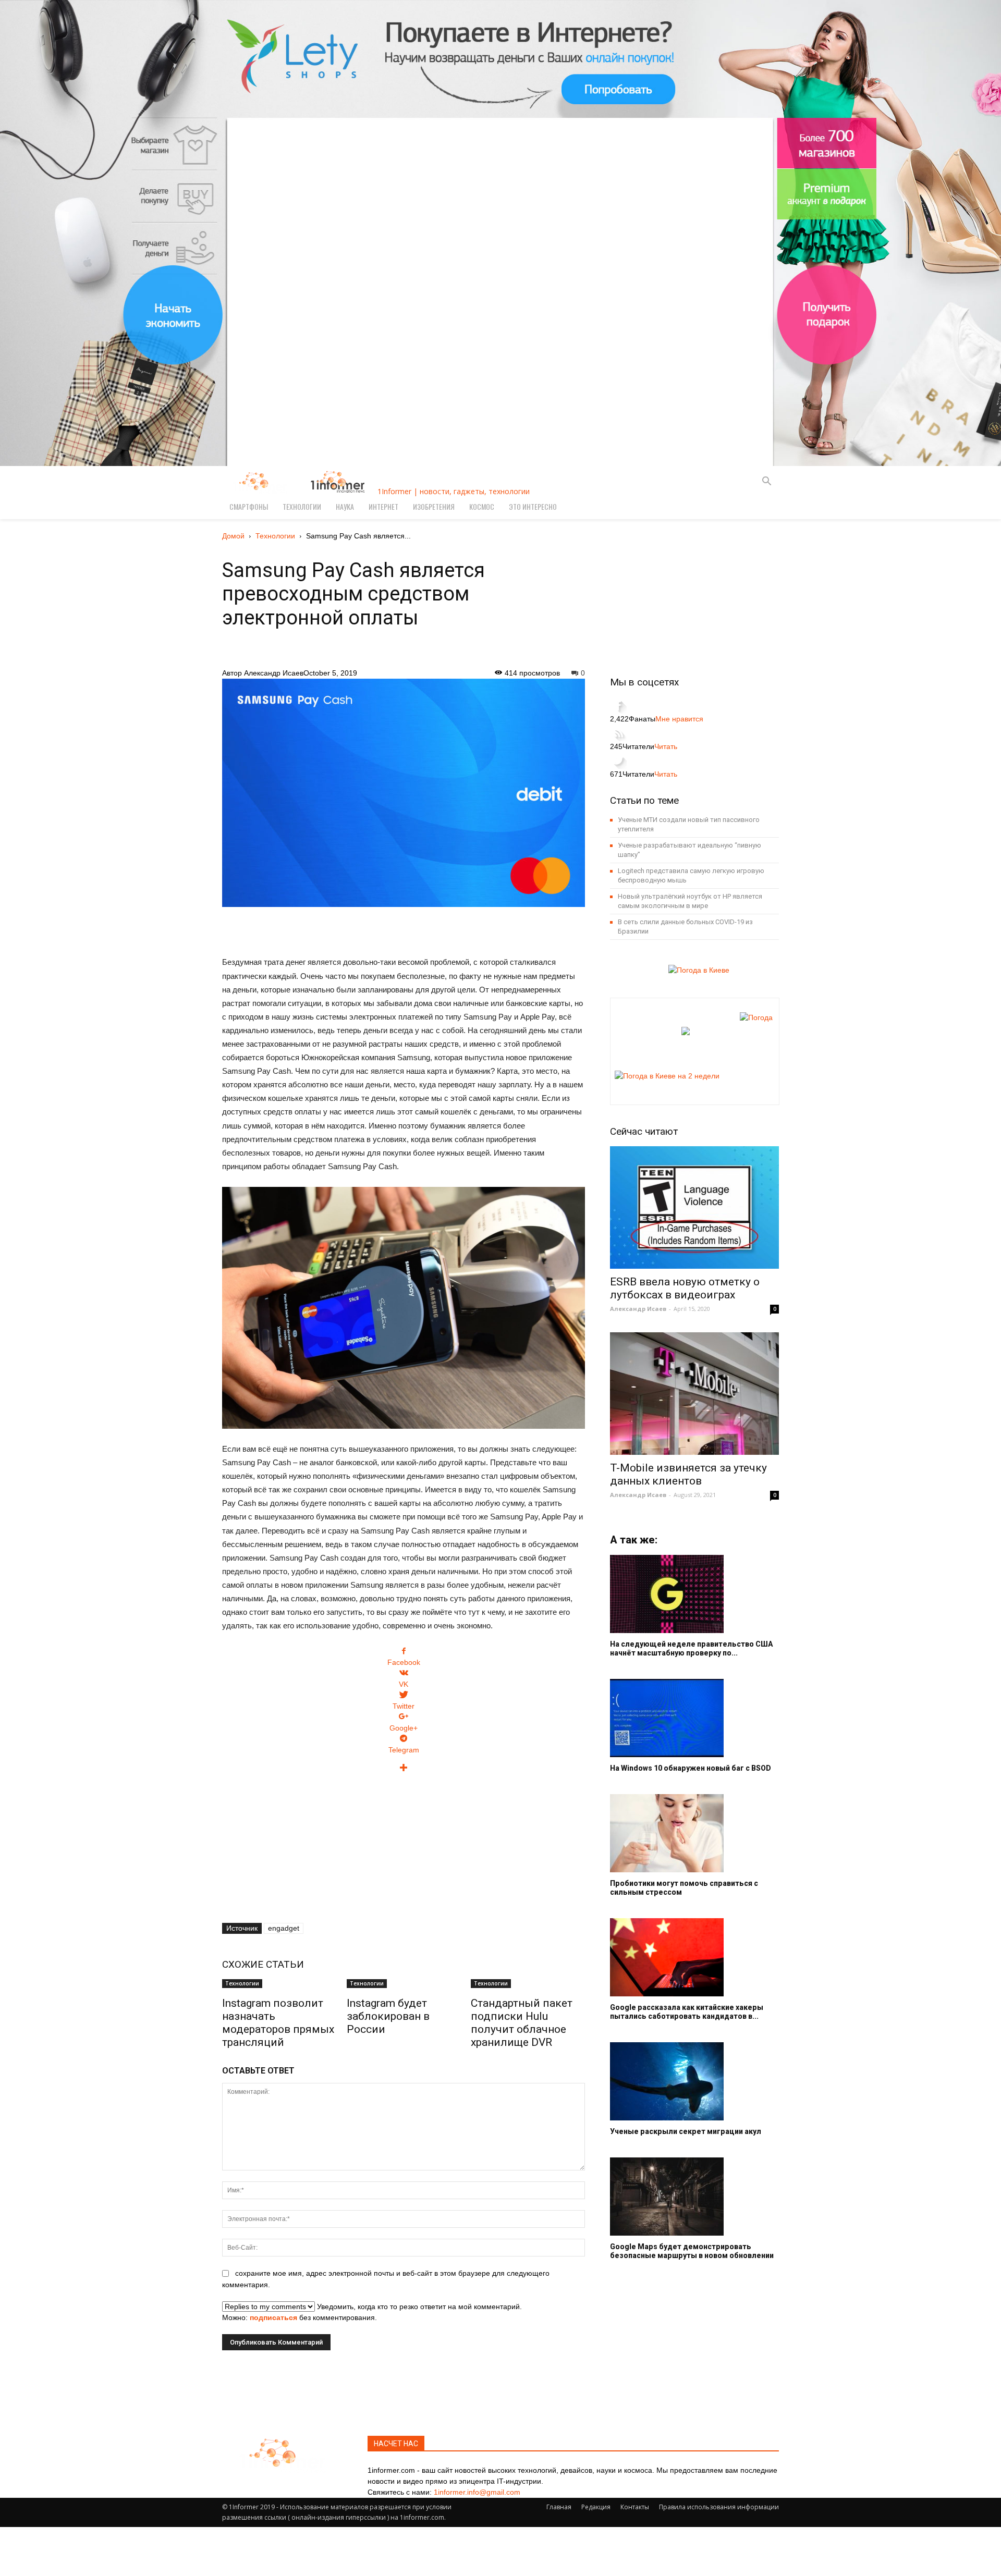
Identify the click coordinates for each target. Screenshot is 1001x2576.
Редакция (596, 2507)
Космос (482, 506)
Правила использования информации (719, 2507)
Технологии (302, 506)
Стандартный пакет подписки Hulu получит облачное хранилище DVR (522, 2023)
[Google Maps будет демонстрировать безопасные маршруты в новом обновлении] (694, 2197)
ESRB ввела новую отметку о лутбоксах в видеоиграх (685, 1288)
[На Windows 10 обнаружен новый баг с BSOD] (694, 1718)
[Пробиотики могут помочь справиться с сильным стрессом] (694, 1833)
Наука (345, 506)
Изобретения (434, 506)
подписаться (273, 2317)
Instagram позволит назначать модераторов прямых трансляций (278, 2023)
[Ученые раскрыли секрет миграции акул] (694, 2081)
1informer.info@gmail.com (477, 2492)
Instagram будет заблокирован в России (388, 2016)
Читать (666, 746)
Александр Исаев (274, 673)
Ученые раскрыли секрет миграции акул (686, 2131)
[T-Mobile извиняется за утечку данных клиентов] (694, 1394)
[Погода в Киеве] (696, 970)
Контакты (635, 2507)
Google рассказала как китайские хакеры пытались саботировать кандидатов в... (687, 2012)
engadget (284, 1928)
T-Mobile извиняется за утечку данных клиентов (688, 1474)
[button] (766, 482)
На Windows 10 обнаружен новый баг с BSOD (691, 1768)
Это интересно (533, 506)
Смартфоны (249, 506)
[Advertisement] (404, 926)
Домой (233, 536)
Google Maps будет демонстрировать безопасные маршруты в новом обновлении (692, 2251)
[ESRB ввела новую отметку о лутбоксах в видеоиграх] (694, 1207)
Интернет (383, 506)
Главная (559, 2507)
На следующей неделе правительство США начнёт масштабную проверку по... (691, 1648)
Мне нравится (679, 719)
